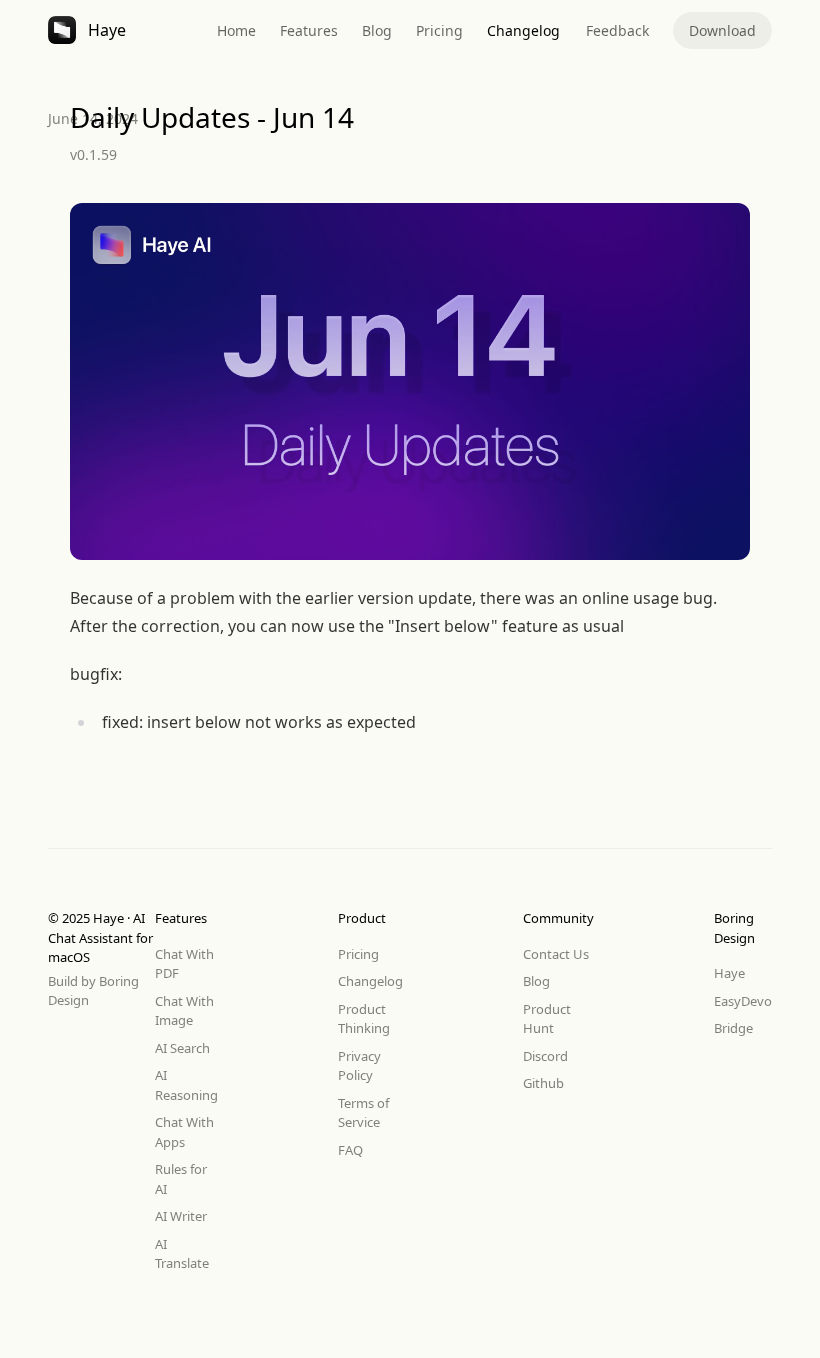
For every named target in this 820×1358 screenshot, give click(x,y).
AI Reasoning (186, 1085)
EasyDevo (743, 1001)
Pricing (439, 30)
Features (309, 30)
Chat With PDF (184, 964)
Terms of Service (363, 1113)
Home (236, 30)
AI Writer (181, 1216)
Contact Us (556, 954)
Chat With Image (184, 1011)
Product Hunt (547, 1019)
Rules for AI (181, 1179)
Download (722, 30)
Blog (377, 30)
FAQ (350, 1150)
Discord (545, 1056)
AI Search (182, 1048)
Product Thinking (364, 1019)
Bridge (733, 1028)
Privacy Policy (359, 1066)
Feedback (617, 30)
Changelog (523, 30)
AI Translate (182, 1254)
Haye (729, 973)
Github (543, 1083)
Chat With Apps (184, 1132)
